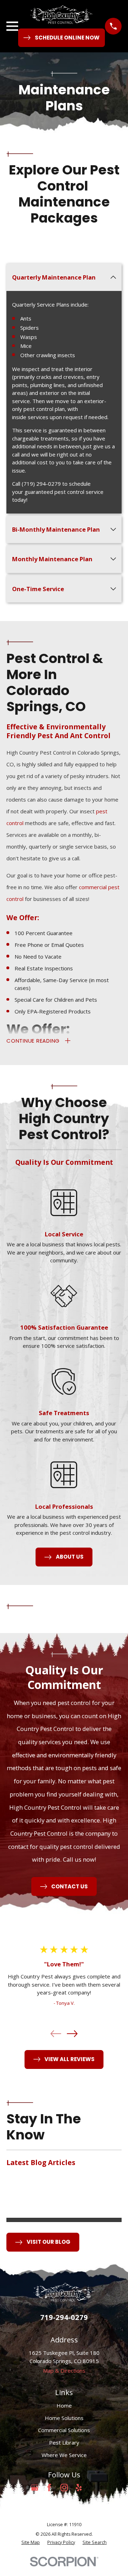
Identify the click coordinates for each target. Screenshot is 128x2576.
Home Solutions (64, 2418)
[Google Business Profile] (35, 2488)
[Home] (62, 15)
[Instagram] (64, 2488)
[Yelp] (79, 2488)
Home (64, 2405)
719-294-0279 (64, 2317)
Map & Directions (64, 2371)
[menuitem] (31, 2543)
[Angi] (93, 2488)
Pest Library (64, 2442)
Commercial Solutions (64, 2430)
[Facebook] (49, 2488)
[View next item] (72, 2034)
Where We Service (64, 2455)
